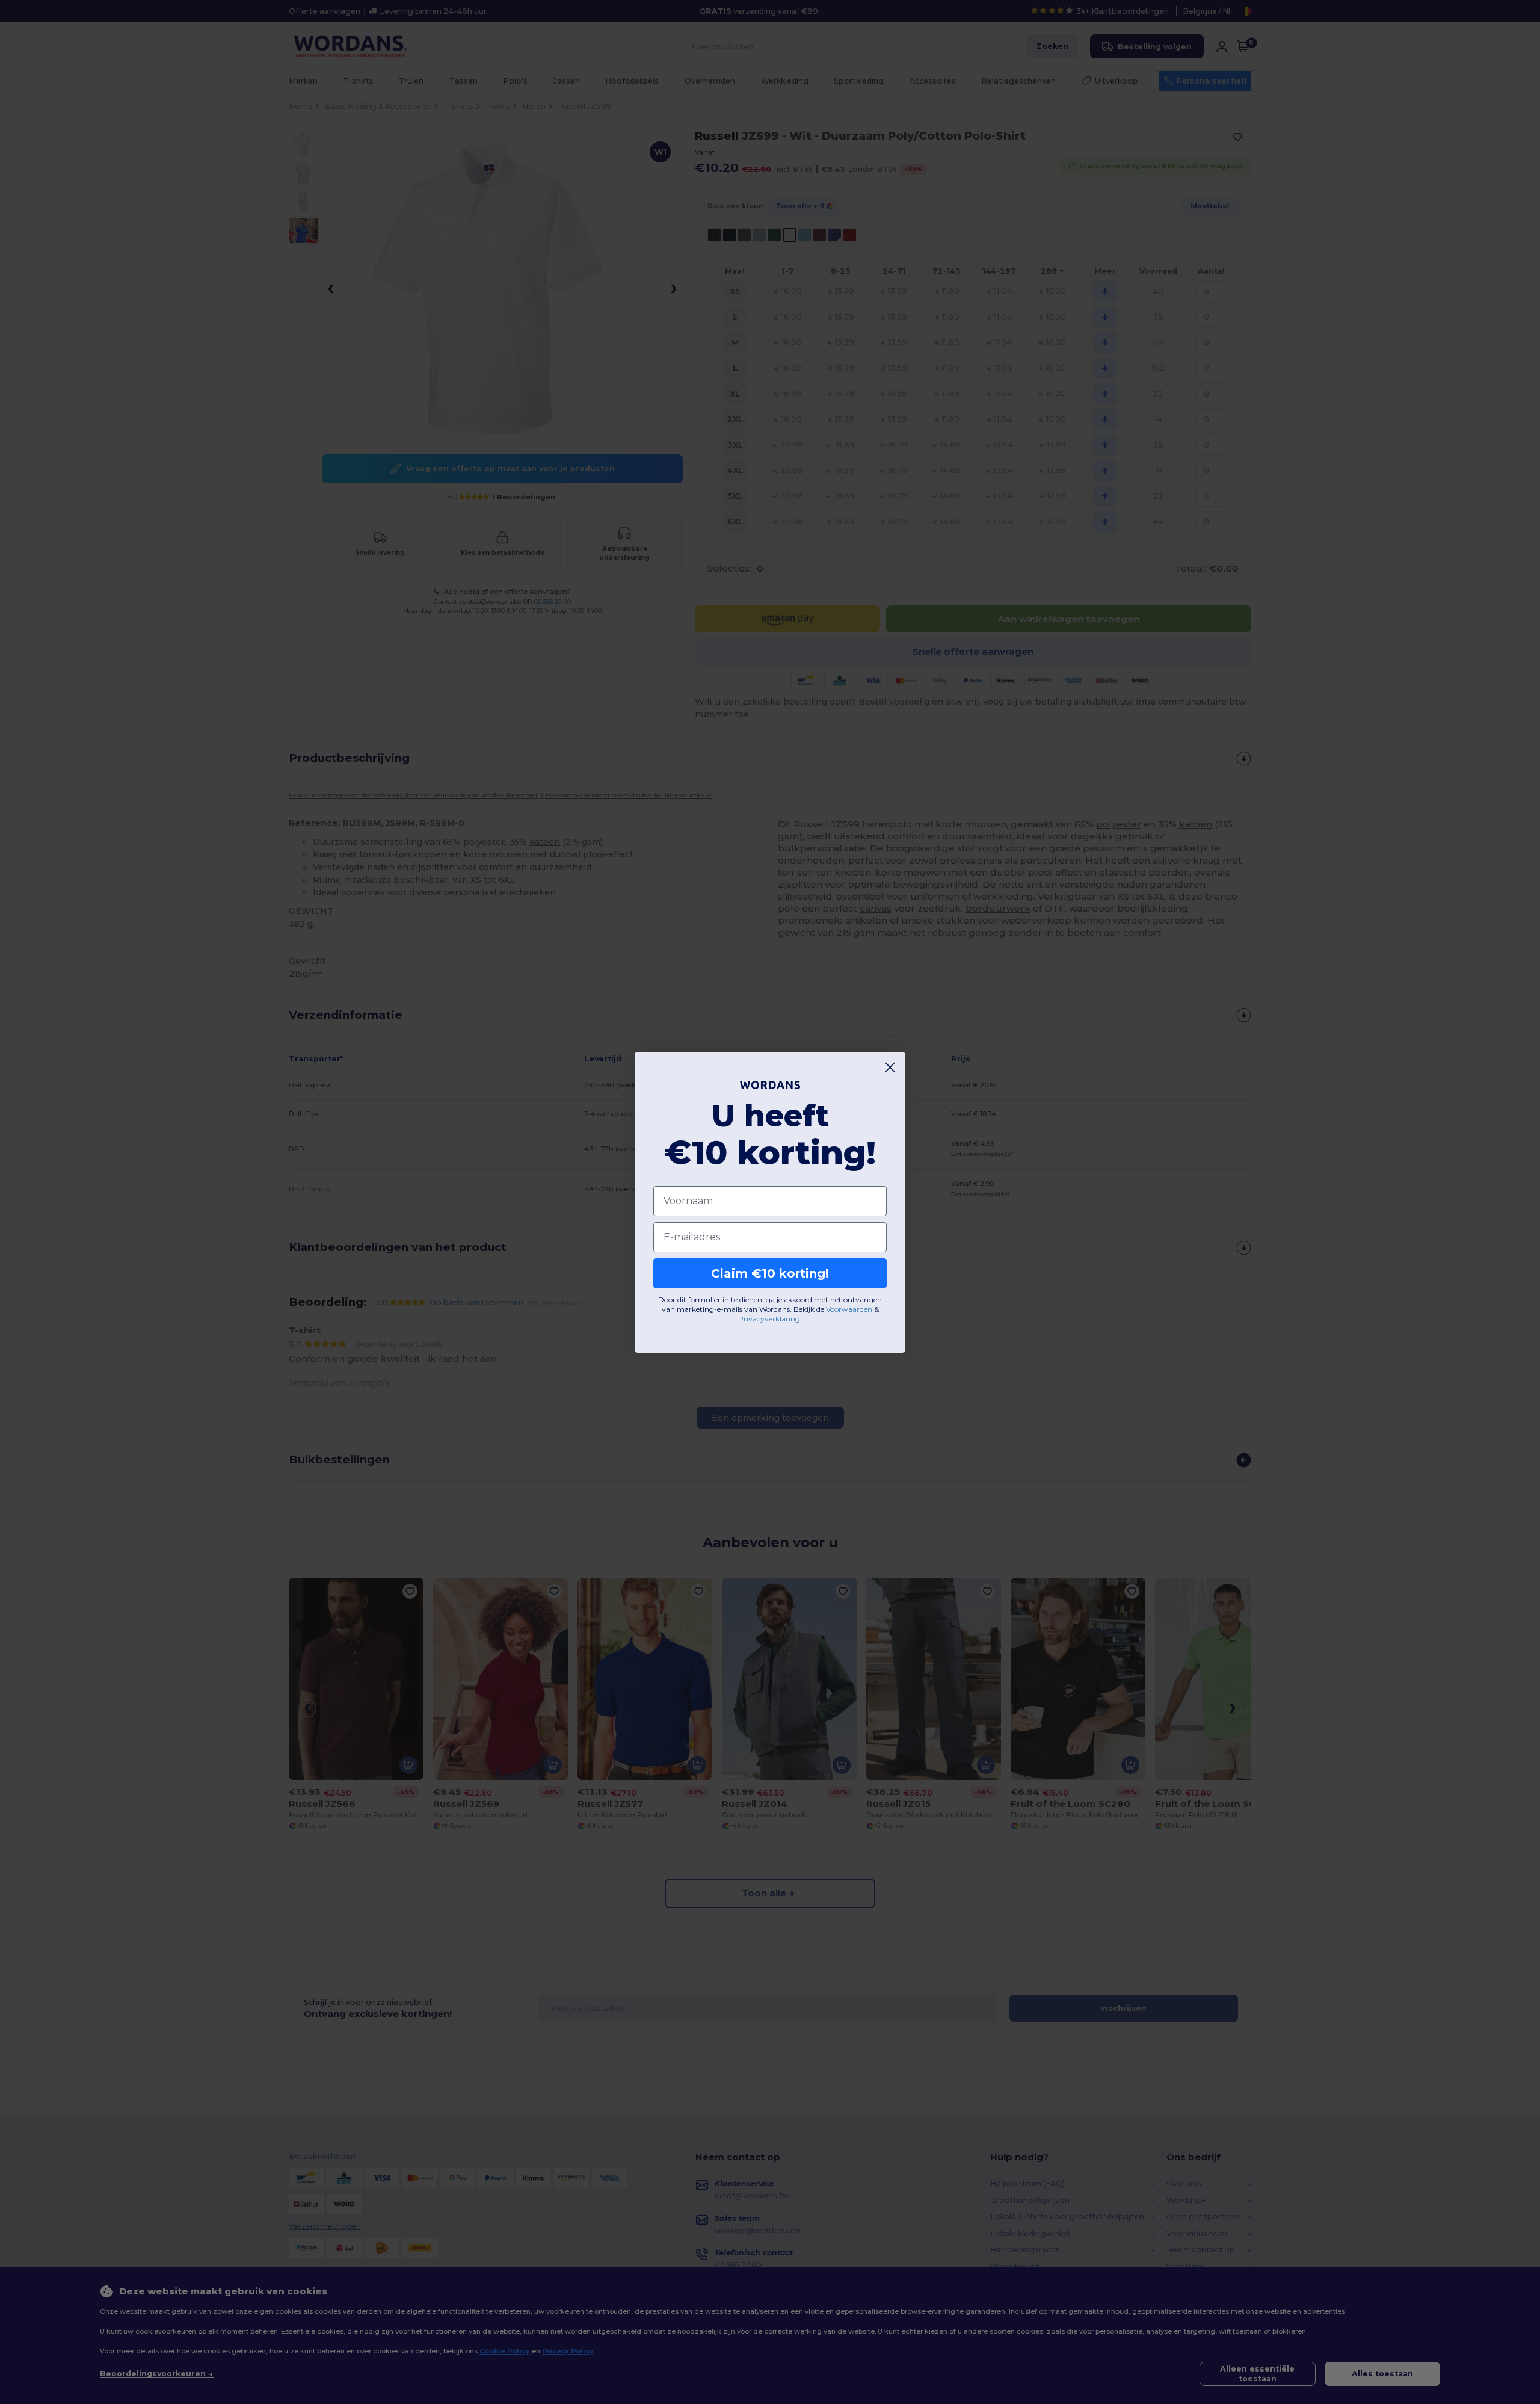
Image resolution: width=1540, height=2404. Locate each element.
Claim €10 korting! (770, 1273)
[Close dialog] (890, 1067)
